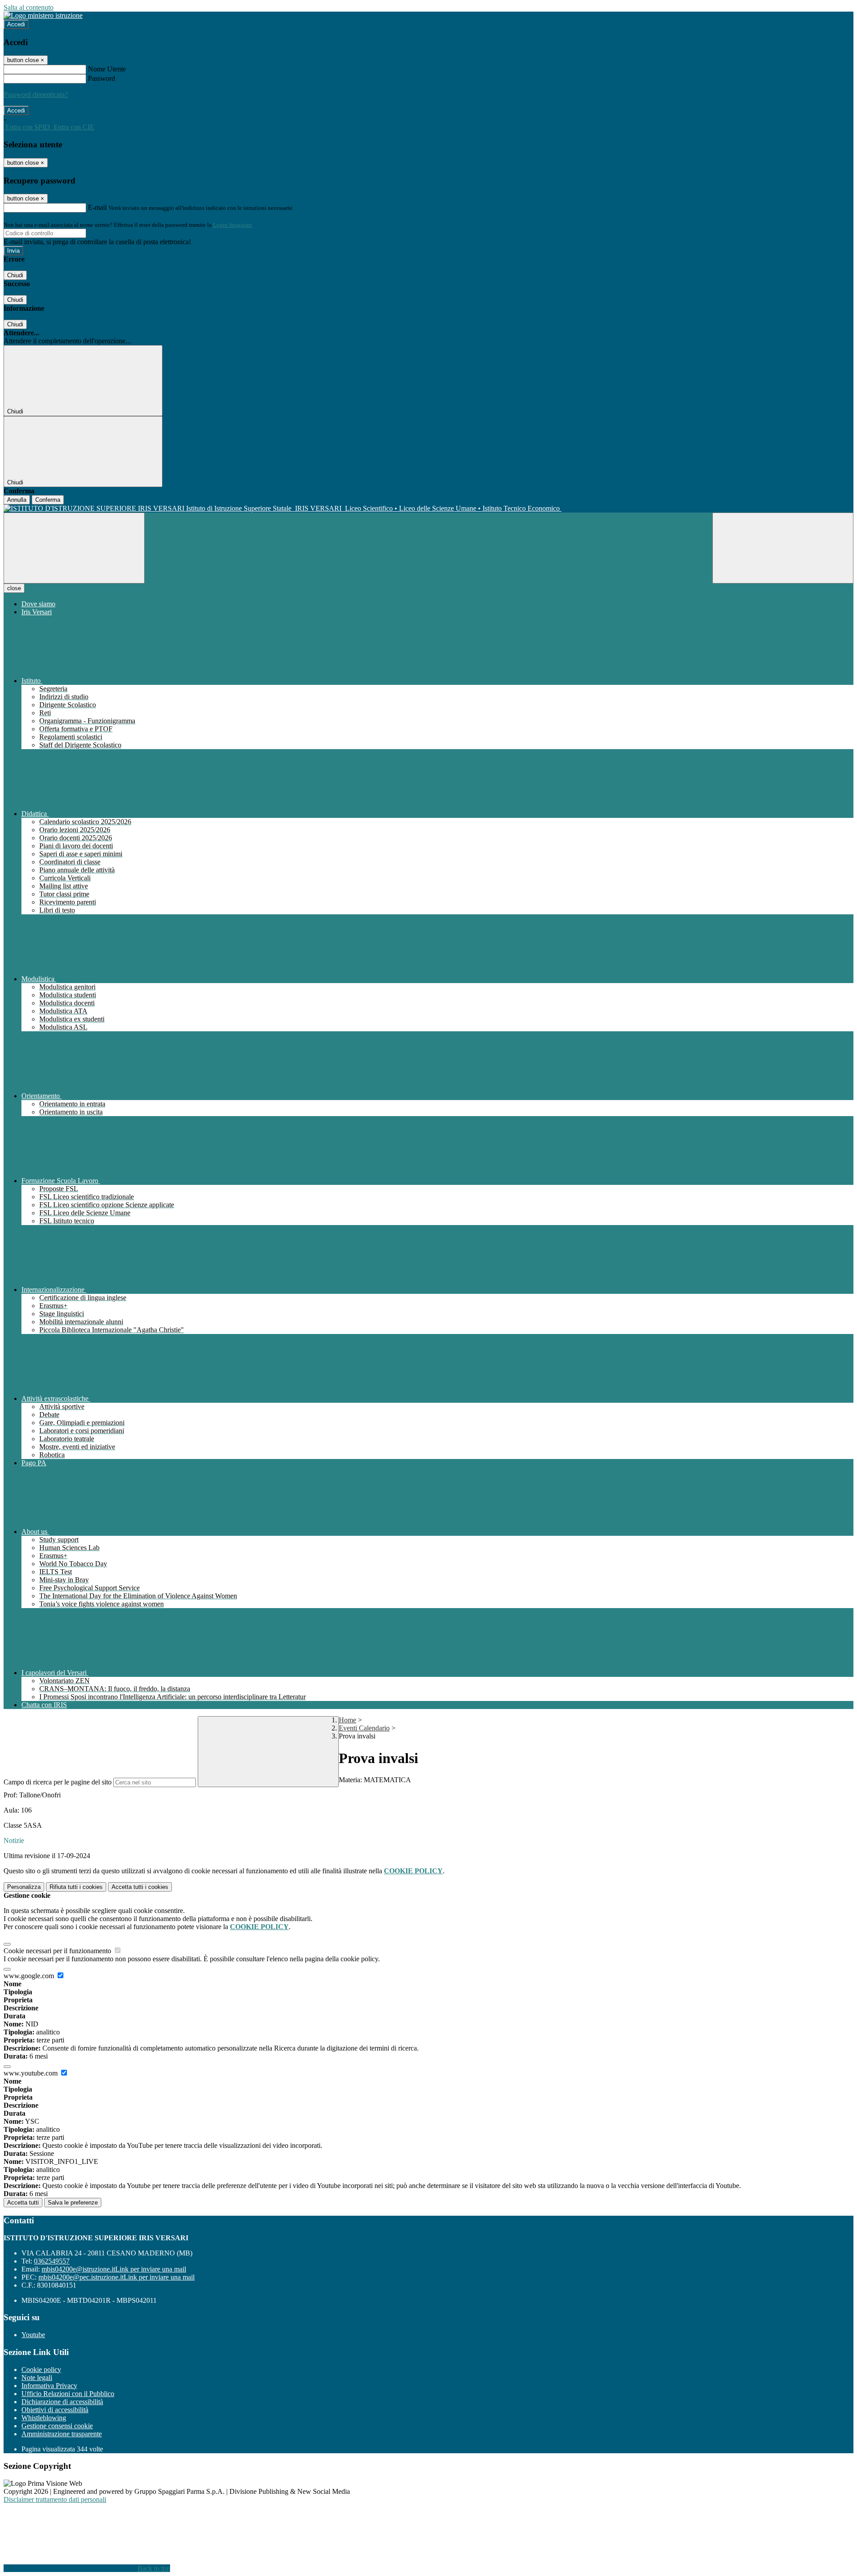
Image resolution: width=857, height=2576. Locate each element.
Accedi (16, 24)
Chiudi (15, 275)
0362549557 (52, 2261)
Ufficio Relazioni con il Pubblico (68, 2394)
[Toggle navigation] (74, 548)
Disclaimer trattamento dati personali (55, 2499)
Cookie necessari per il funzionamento (58, 1951)
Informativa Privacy (49, 2386)
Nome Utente (107, 69)
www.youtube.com (31, 2073)
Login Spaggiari (233, 225)
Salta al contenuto (29, 7)
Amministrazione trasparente (62, 2434)
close (14, 588)
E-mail (97, 207)
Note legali (37, 2378)
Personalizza (24, 1887)
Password (102, 78)
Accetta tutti (140, 1887)
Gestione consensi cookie (57, 2426)
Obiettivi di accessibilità (55, 2410)
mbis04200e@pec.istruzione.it (116, 2277)
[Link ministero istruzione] (43, 15)
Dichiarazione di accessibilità (62, 2402)
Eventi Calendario (364, 1728)
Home (347, 1720)
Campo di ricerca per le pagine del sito (58, 1782)
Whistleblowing (44, 2418)
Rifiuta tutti (76, 1887)
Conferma (48, 500)
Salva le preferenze (73, 2203)
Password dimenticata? (36, 94)
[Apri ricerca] (783, 548)
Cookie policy (41, 2370)
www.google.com (30, 1976)
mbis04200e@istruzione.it (114, 2269)
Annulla (17, 500)
